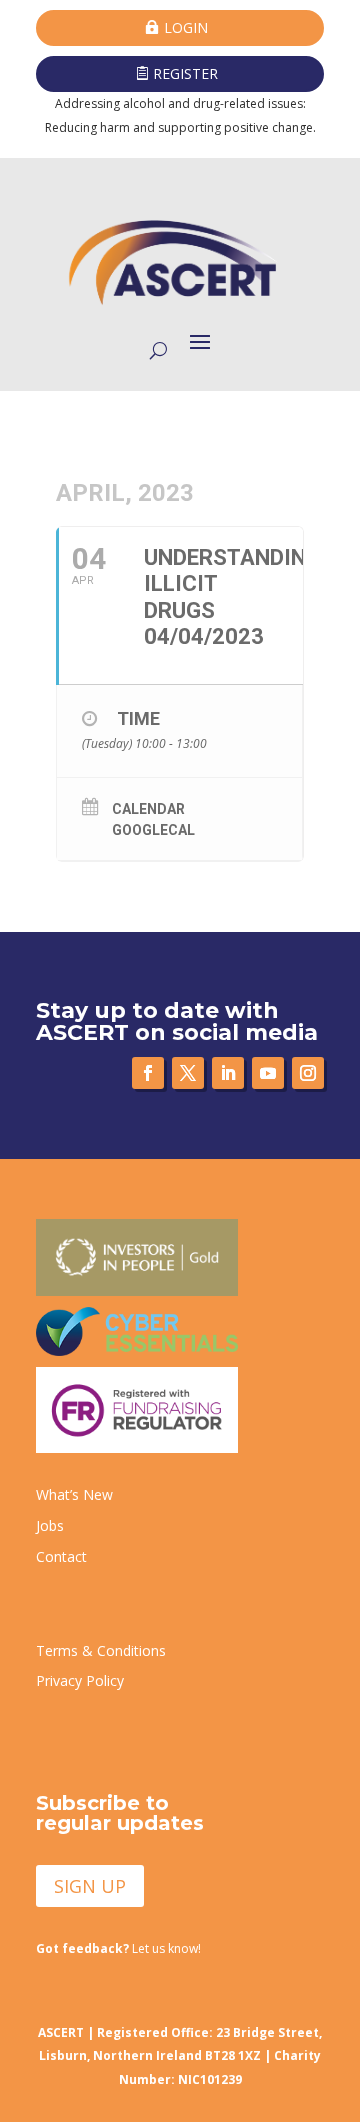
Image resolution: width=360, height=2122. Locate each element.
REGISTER (185, 73)
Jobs (50, 1525)
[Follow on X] (188, 1073)
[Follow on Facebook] (148, 1073)
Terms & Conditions (101, 1650)
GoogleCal (153, 830)
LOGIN (186, 27)
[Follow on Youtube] (268, 1073)
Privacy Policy (80, 1680)
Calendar (148, 809)
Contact (61, 1556)
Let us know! (118, 1948)
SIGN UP (90, 1886)
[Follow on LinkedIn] (228, 1073)
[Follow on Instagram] (308, 1073)
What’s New (74, 1494)
